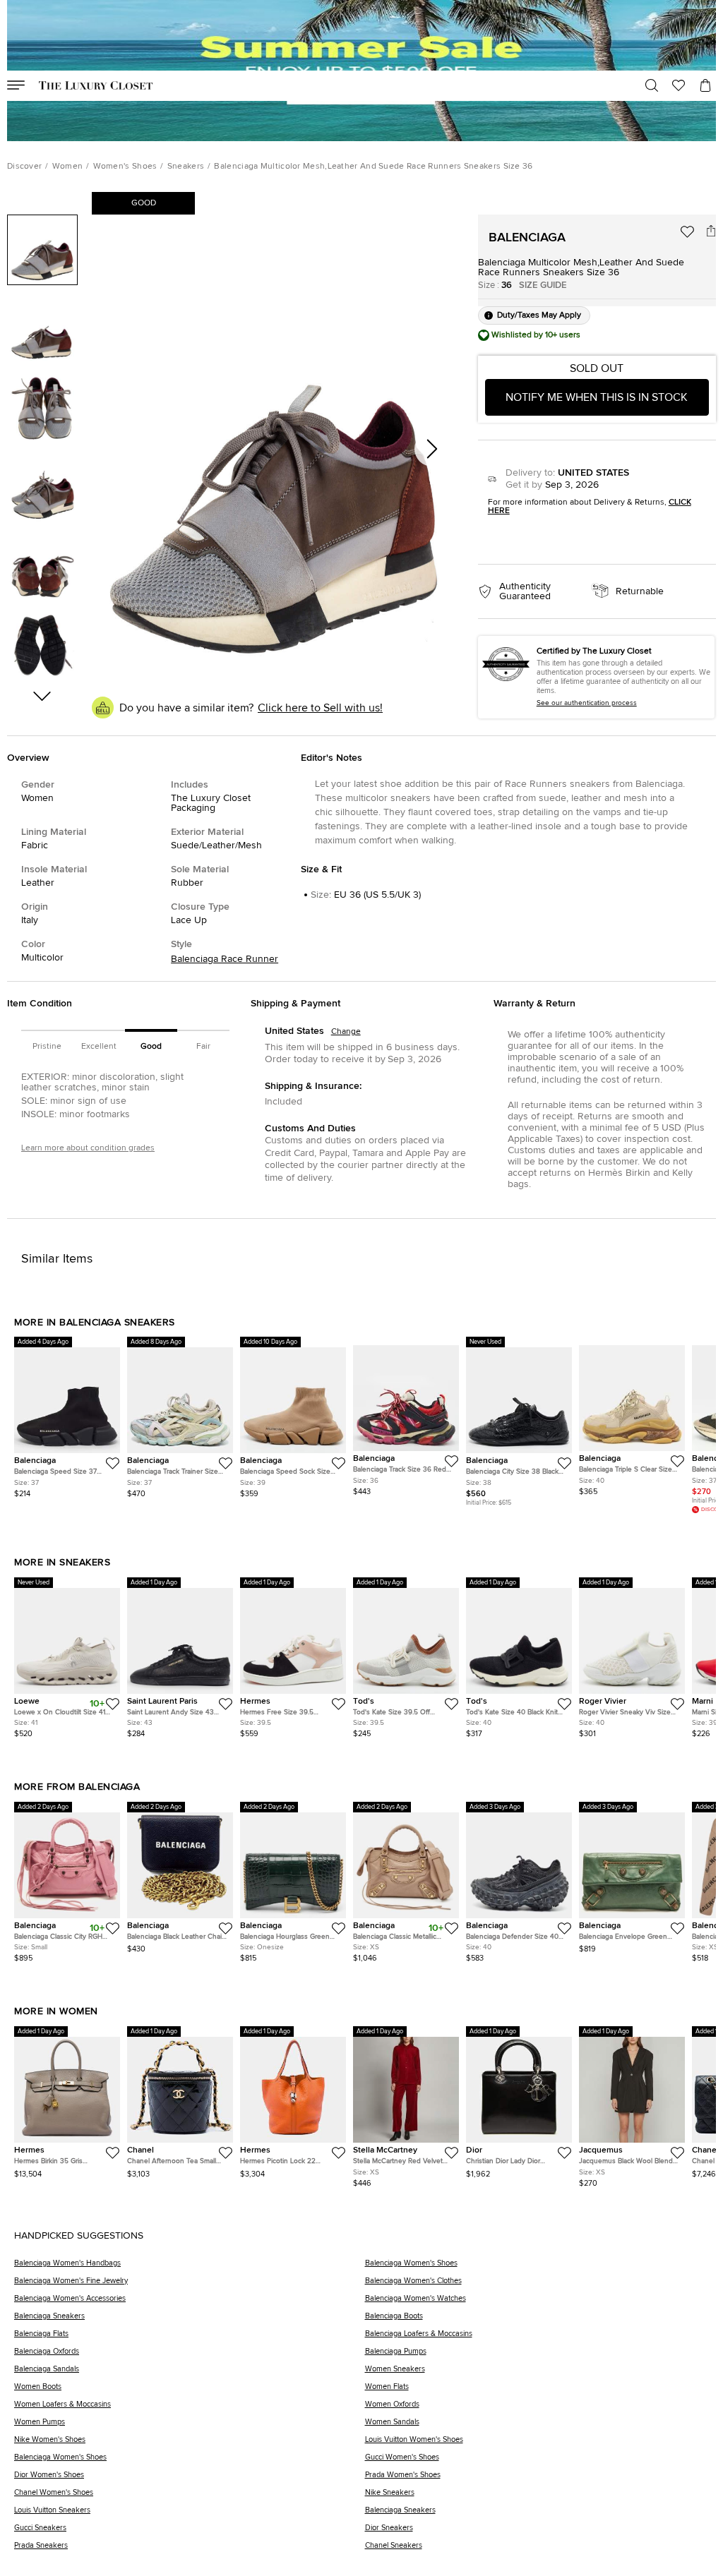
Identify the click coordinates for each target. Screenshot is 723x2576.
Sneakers (186, 167)
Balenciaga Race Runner (225, 959)
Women (68, 167)
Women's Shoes (125, 167)
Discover (24, 167)
